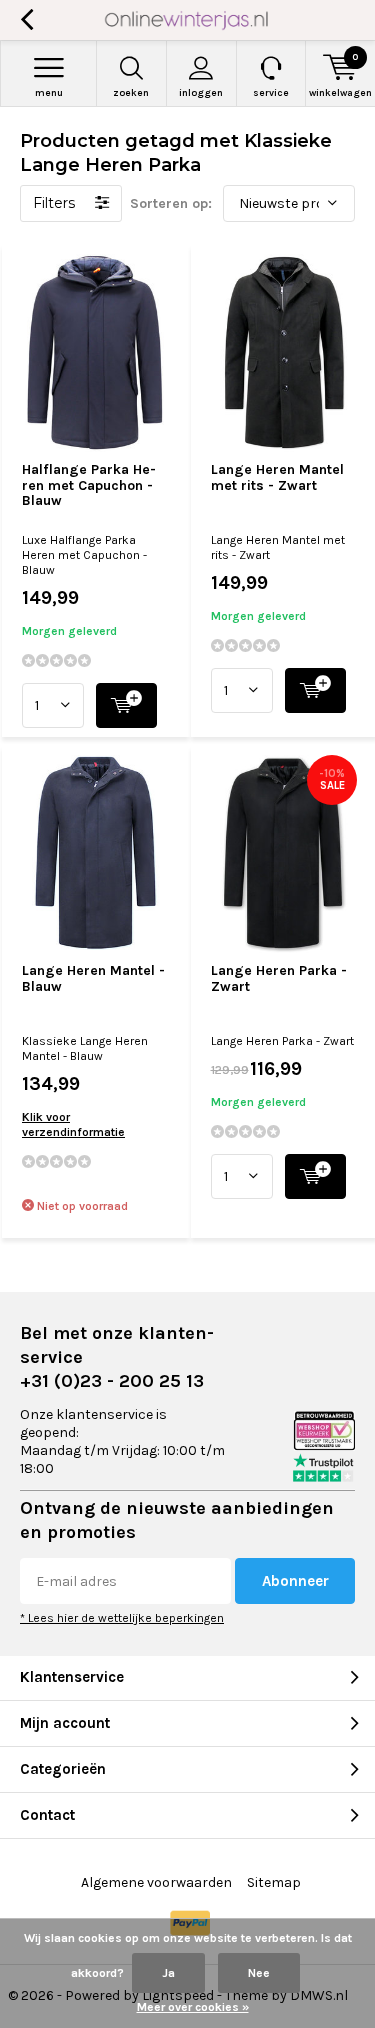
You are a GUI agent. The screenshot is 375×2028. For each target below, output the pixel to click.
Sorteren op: (171, 203)
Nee (259, 1973)
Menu (49, 93)
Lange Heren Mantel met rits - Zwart (277, 477)
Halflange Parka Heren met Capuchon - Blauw (89, 485)
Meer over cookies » (193, 2007)
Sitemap (274, 1882)
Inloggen (201, 93)
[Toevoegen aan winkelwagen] (126, 705)
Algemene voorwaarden (156, 1882)
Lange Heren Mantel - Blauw (93, 978)
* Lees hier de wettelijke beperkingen (122, 1618)
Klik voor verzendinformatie (73, 1124)
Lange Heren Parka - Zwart (279, 978)
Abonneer (295, 1581)
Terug (26, 20)
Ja (168, 1973)
